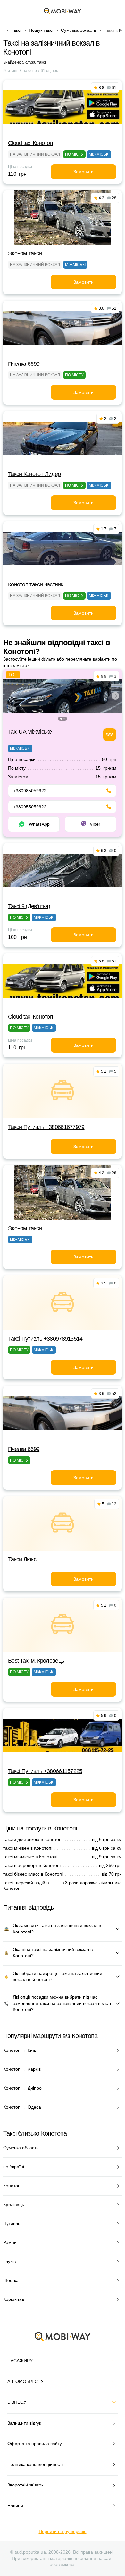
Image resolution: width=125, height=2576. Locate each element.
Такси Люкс (22, 1559)
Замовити (83, 172)
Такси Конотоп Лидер (34, 474)
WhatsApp (39, 824)
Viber (95, 824)
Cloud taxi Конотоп (30, 143)
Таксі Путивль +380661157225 (45, 1771)
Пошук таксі (41, 30)
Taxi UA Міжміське (30, 732)
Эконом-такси (25, 253)
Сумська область (79, 30)
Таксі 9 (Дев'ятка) (29, 906)
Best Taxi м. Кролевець (36, 1661)
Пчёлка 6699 (24, 364)
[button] (61, 719)
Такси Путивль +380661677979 (46, 1127)
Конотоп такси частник (36, 584)
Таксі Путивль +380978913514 (45, 1339)
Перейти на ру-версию (63, 2531)
